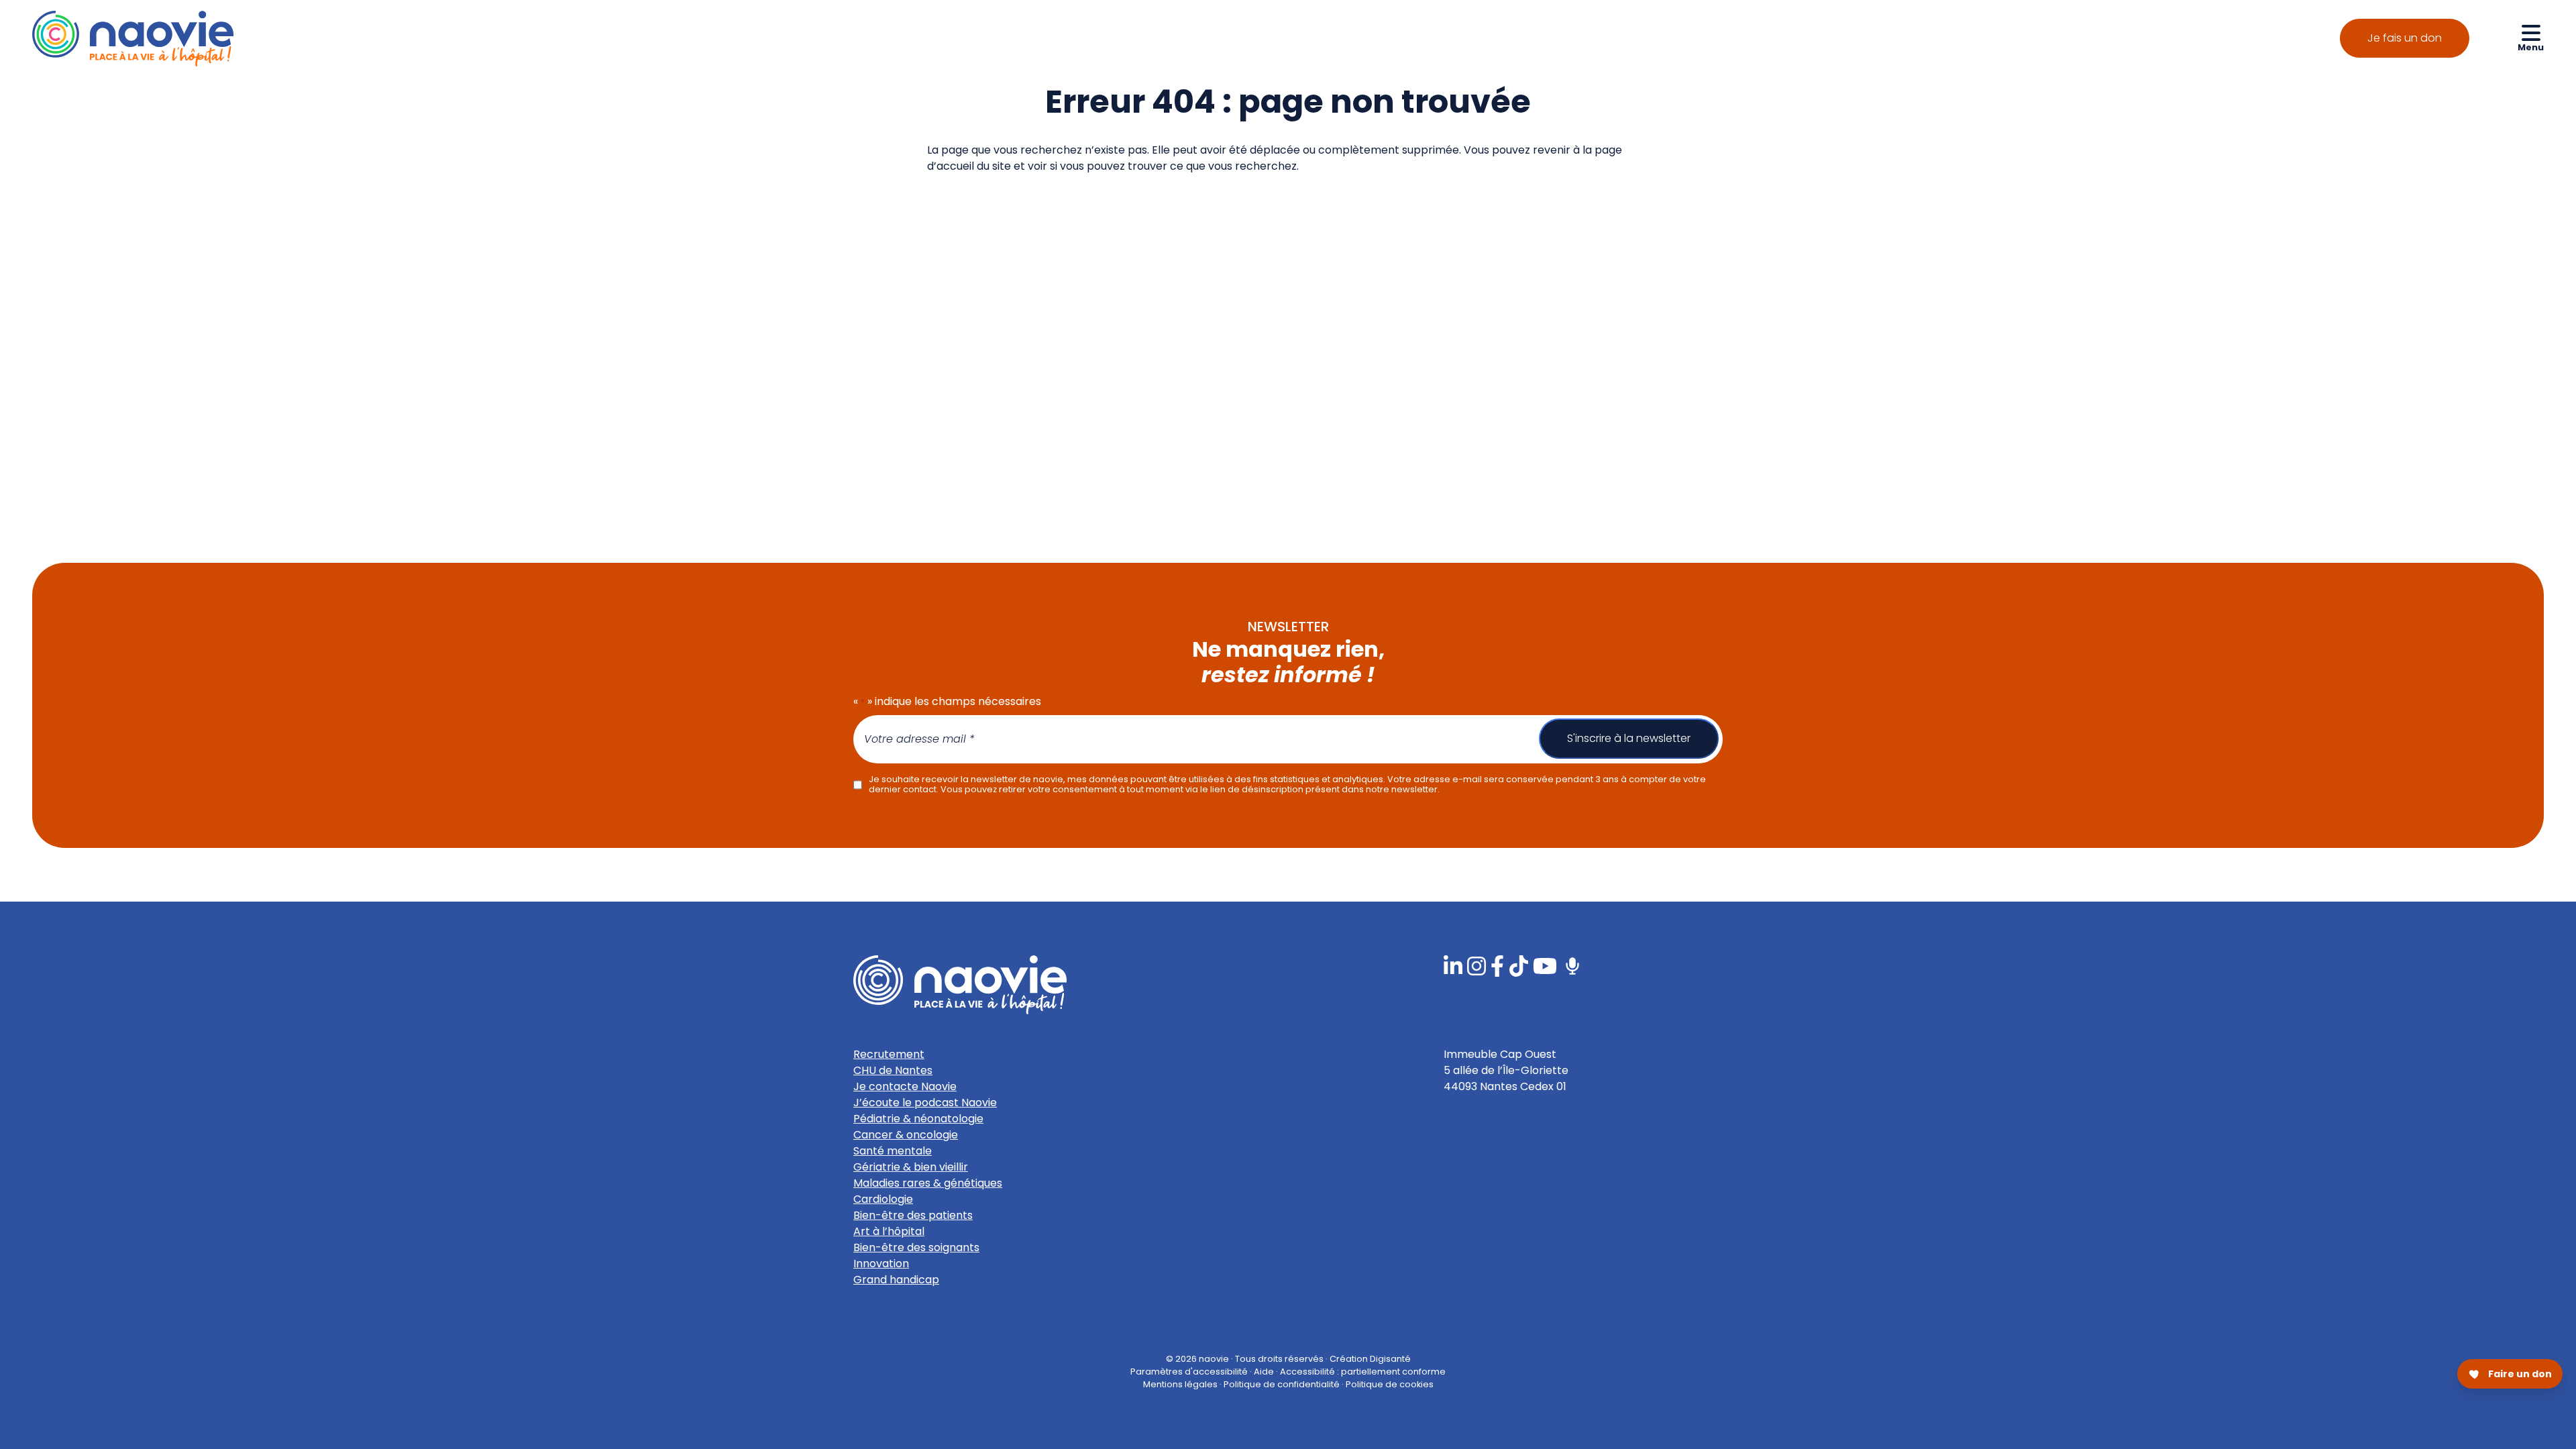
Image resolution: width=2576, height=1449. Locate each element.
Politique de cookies (1390, 1384)
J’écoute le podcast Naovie (925, 1103)
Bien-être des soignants (916, 1247)
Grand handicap (896, 1280)
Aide (1264, 1372)
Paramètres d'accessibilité (1189, 1372)
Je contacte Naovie (905, 1086)
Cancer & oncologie (906, 1135)
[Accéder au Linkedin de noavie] (1453, 966)
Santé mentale (893, 1151)
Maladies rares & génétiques (928, 1183)
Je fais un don (2405, 38)
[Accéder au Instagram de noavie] (1477, 966)
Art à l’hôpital (889, 1231)
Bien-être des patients (913, 1215)
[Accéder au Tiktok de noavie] (1519, 966)
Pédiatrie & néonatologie (918, 1119)
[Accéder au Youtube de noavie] (1545, 966)
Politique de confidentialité (1282, 1384)
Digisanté (1390, 1359)
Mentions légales (1180, 1384)
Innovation (881, 1264)
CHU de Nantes (893, 1070)
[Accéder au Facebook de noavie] (1497, 966)
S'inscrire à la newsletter (1629, 738)
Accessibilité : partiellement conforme (1363, 1372)
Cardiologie (883, 1199)
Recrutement (889, 1054)
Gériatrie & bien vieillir (911, 1167)
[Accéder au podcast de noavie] (1572, 966)
